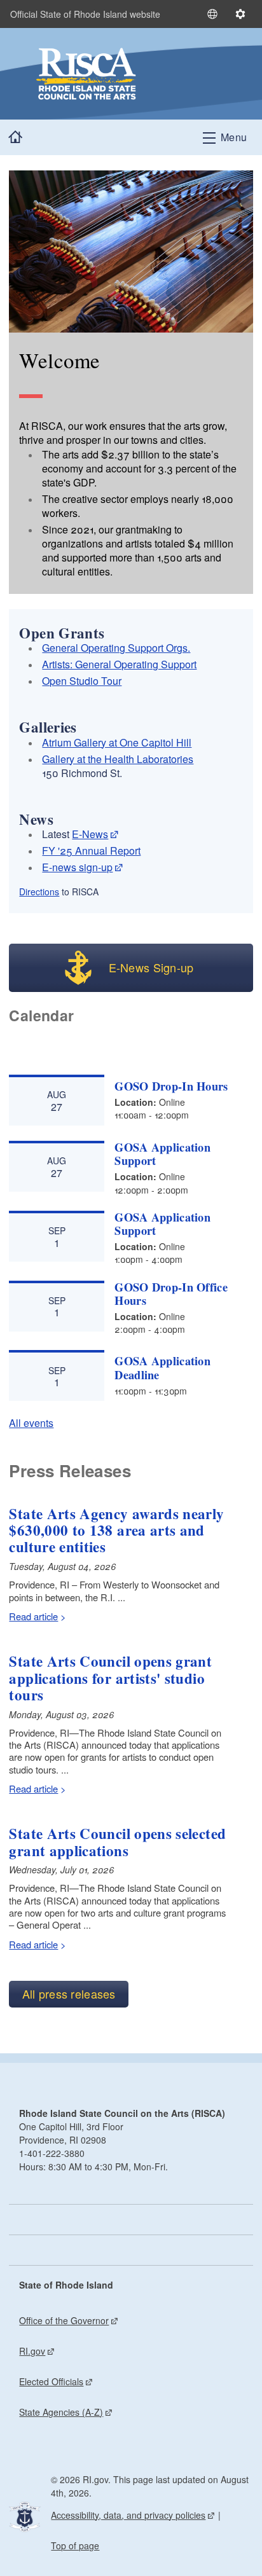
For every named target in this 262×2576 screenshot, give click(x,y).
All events (31, 1423)
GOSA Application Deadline (162, 1367)
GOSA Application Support (162, 1154)
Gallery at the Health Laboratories (118, 759)
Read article (33, 1616)
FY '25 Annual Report (91, 851)
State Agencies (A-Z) (61, 2412)
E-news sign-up (77, 867)
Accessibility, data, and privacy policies (128, 2515)
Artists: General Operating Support (119, 664)
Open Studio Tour (82, 681)
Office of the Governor (64, 2320)
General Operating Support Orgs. (116, 648)
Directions (39, 892)
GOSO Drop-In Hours (171, 1086)
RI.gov (32, 2351)
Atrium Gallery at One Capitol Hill (117, 742)
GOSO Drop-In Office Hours (171, 1294)
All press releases (69, 1994)
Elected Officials (51, 2381)
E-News (90, 834)
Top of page (75, 2545)
